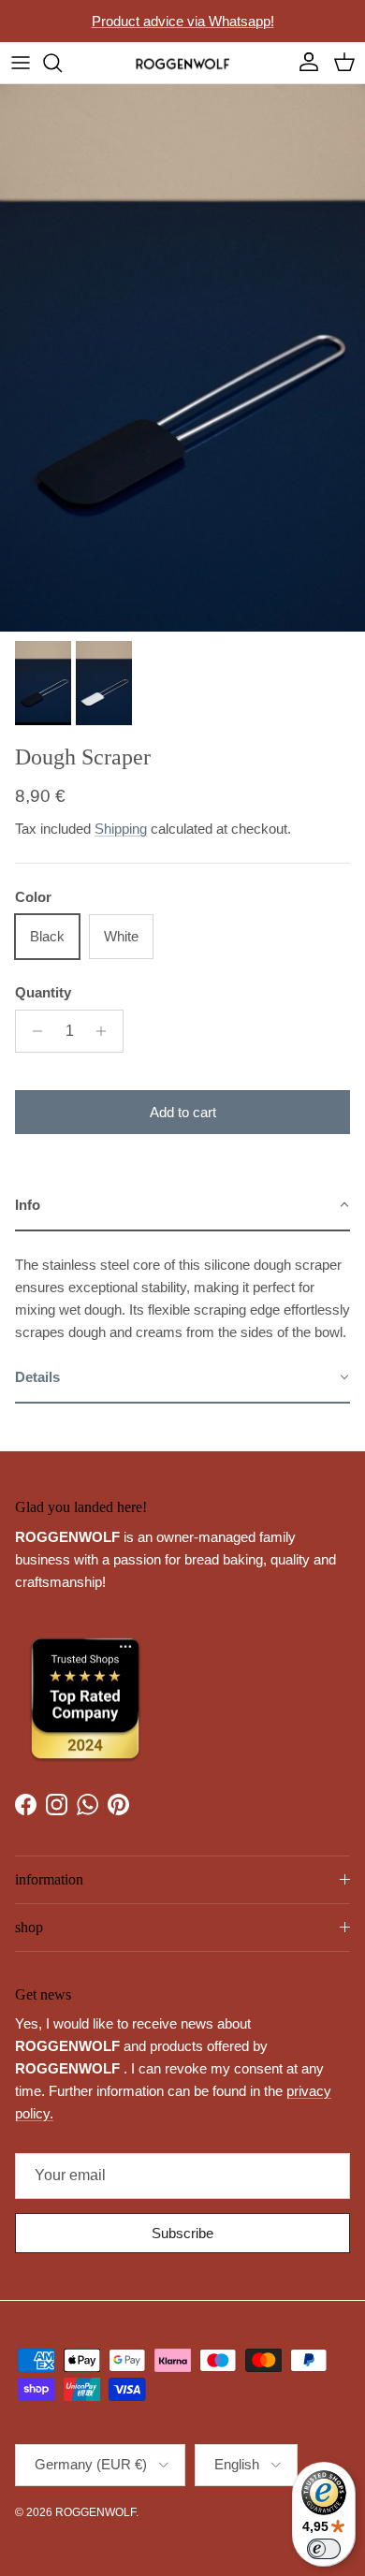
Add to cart (183, 1112)
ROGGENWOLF (95, 2512)
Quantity (43, 992)
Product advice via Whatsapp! (183, 21)
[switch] (324, 2549)
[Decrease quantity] (32, 1031)
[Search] (62, 63)
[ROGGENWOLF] (182, 63)
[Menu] (21, 63)
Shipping (121, 829)
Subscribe (182, 2233)
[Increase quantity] (106, 1031)
